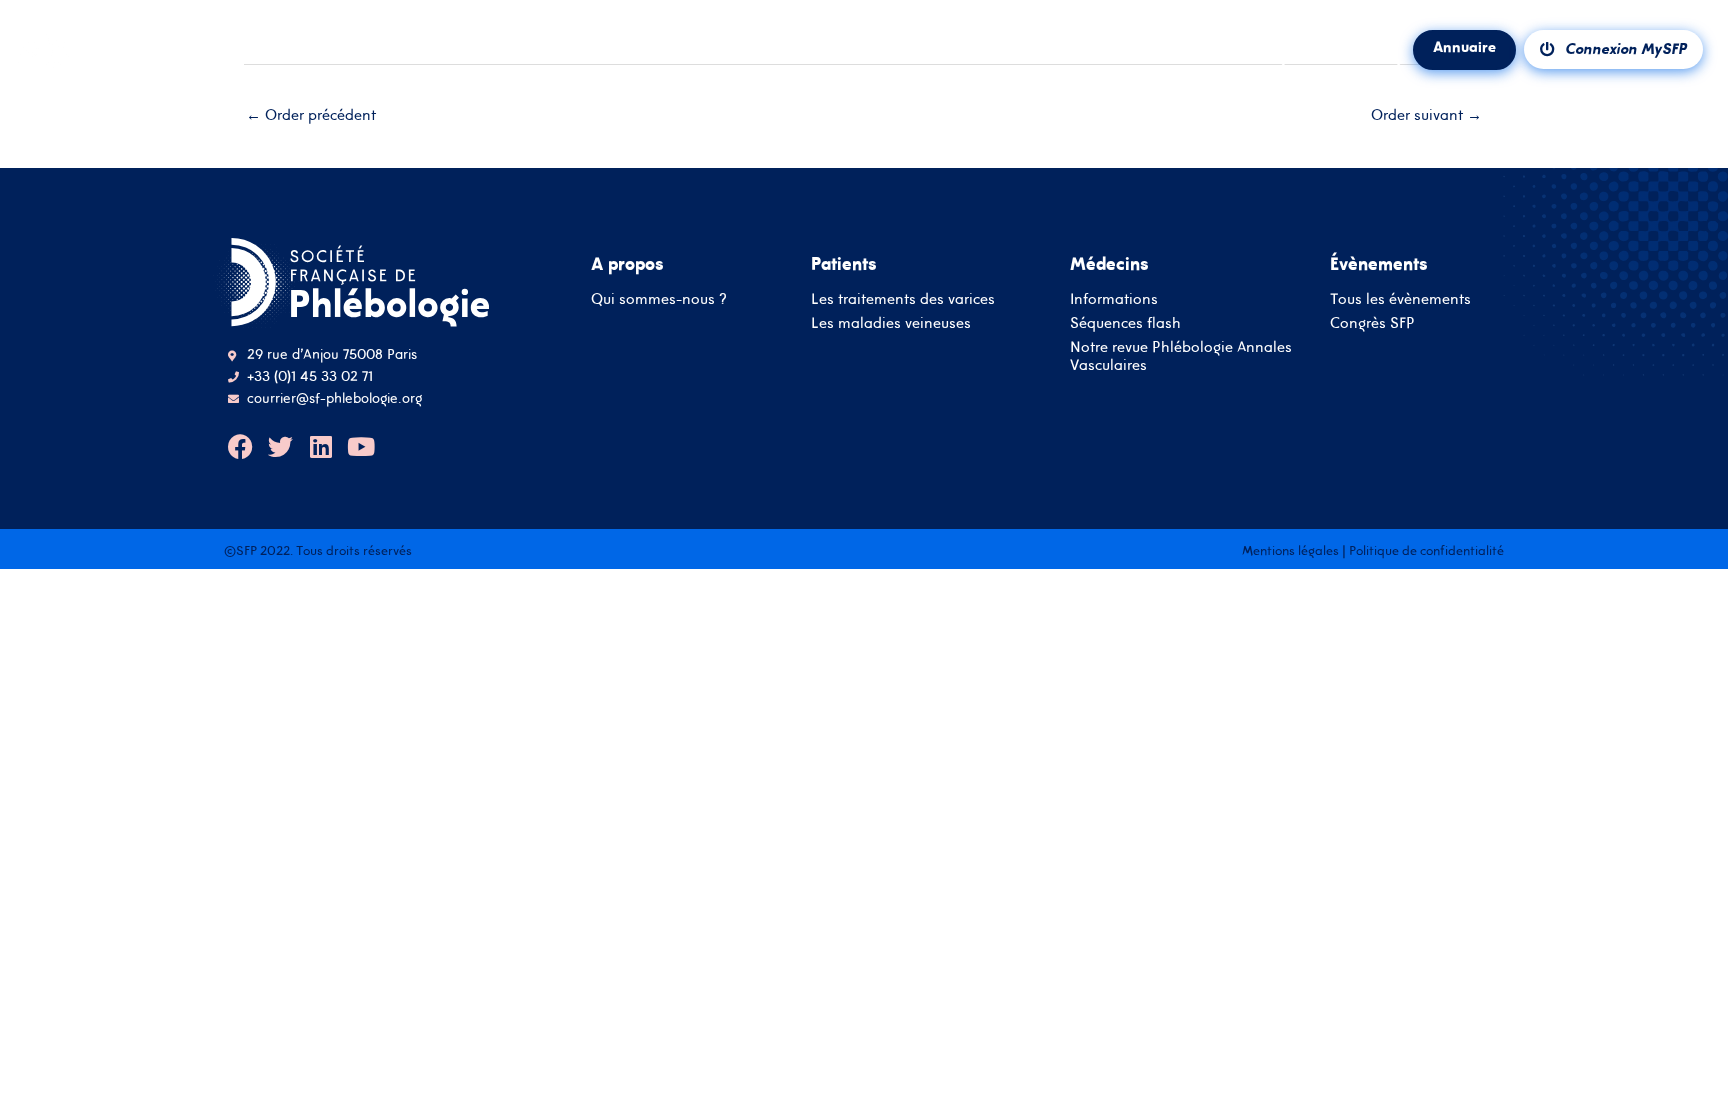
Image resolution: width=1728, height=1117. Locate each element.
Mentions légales (1290, 550)
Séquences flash (1125, 322)
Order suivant (1426, 114)
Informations (1114, 298)
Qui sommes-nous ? (659, 298)
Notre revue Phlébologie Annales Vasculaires (1181, 355)
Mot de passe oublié (930, 596)
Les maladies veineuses (891, 322)
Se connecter (864, 663)
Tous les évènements (1400, 298)
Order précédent (311, 114)
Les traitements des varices (903, 298)
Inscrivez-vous (864, 721)
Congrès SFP (1372, 322)
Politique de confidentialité (1426, 550)
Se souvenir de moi (825, 593)
